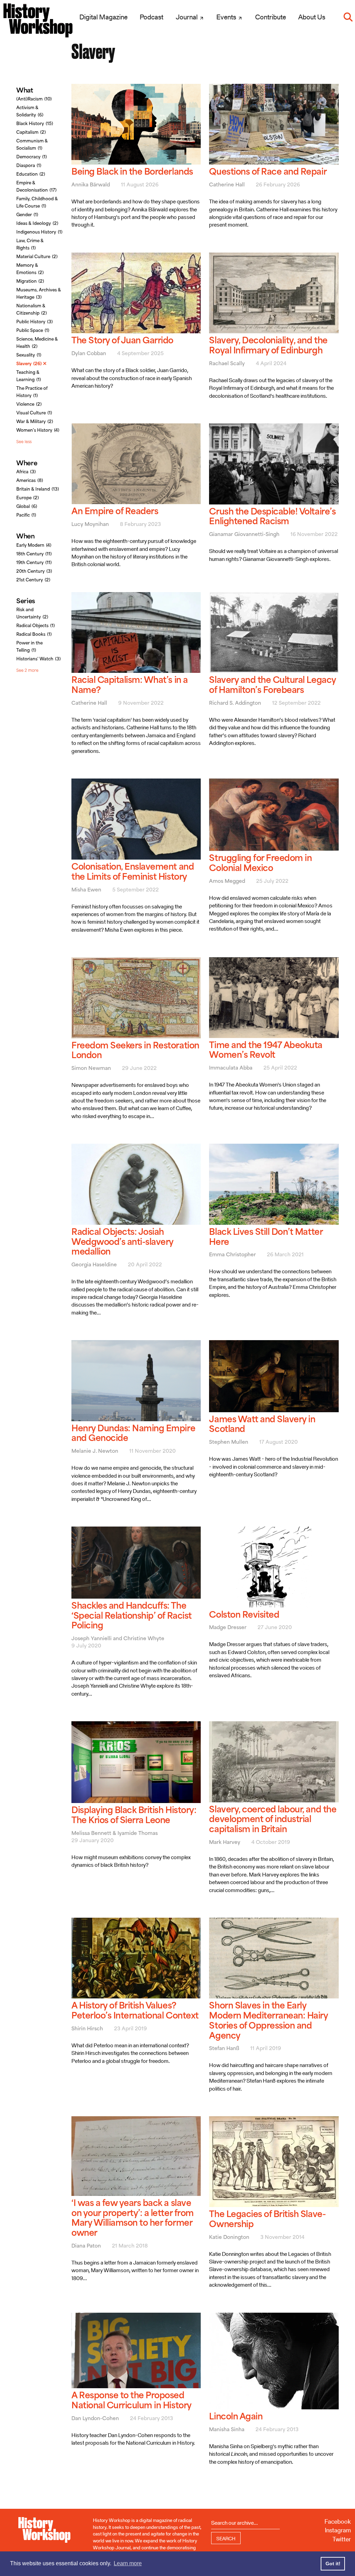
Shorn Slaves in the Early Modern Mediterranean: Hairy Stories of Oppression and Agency (268, 2020)
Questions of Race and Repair (268, 171)
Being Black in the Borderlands (132, 171)
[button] (348, 17)
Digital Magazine (103, 17)
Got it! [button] (333, 2564)
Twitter (342, 2539)
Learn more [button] (128, 2563)
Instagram (338, 2530)
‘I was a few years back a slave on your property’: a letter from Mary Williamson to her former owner (133, 2218)
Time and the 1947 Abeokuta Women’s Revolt (266, 1050)
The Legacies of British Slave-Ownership (267, 2219)
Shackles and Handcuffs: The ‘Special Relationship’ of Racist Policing (132, 1615)
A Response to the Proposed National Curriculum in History (132, 2400)
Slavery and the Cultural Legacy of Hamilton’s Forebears (272, 685)
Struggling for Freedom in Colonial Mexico (260, 863)
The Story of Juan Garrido (122, 340)
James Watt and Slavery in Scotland (262, 1424)
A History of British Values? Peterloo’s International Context (135, 2010)
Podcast (151, 17)
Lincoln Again (236, 2416)
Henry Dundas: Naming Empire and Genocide (133, 1433)
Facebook (338, 2521)
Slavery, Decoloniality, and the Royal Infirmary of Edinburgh (268, 345)
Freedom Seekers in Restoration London (135, 1050)
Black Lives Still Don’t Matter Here (266, 1237)
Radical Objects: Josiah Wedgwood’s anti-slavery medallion (122, 1242)
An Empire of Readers (115, 511)
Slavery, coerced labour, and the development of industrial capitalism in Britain (273, 1819)
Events (227, 17)
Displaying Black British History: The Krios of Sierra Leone (134, 1815)
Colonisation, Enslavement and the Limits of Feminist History (133, 871)
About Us (312, 17)
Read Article (136, 160)
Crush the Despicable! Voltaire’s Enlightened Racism (272, 516)
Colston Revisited (244, 1614)
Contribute (271, 17)
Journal (187, 17)
